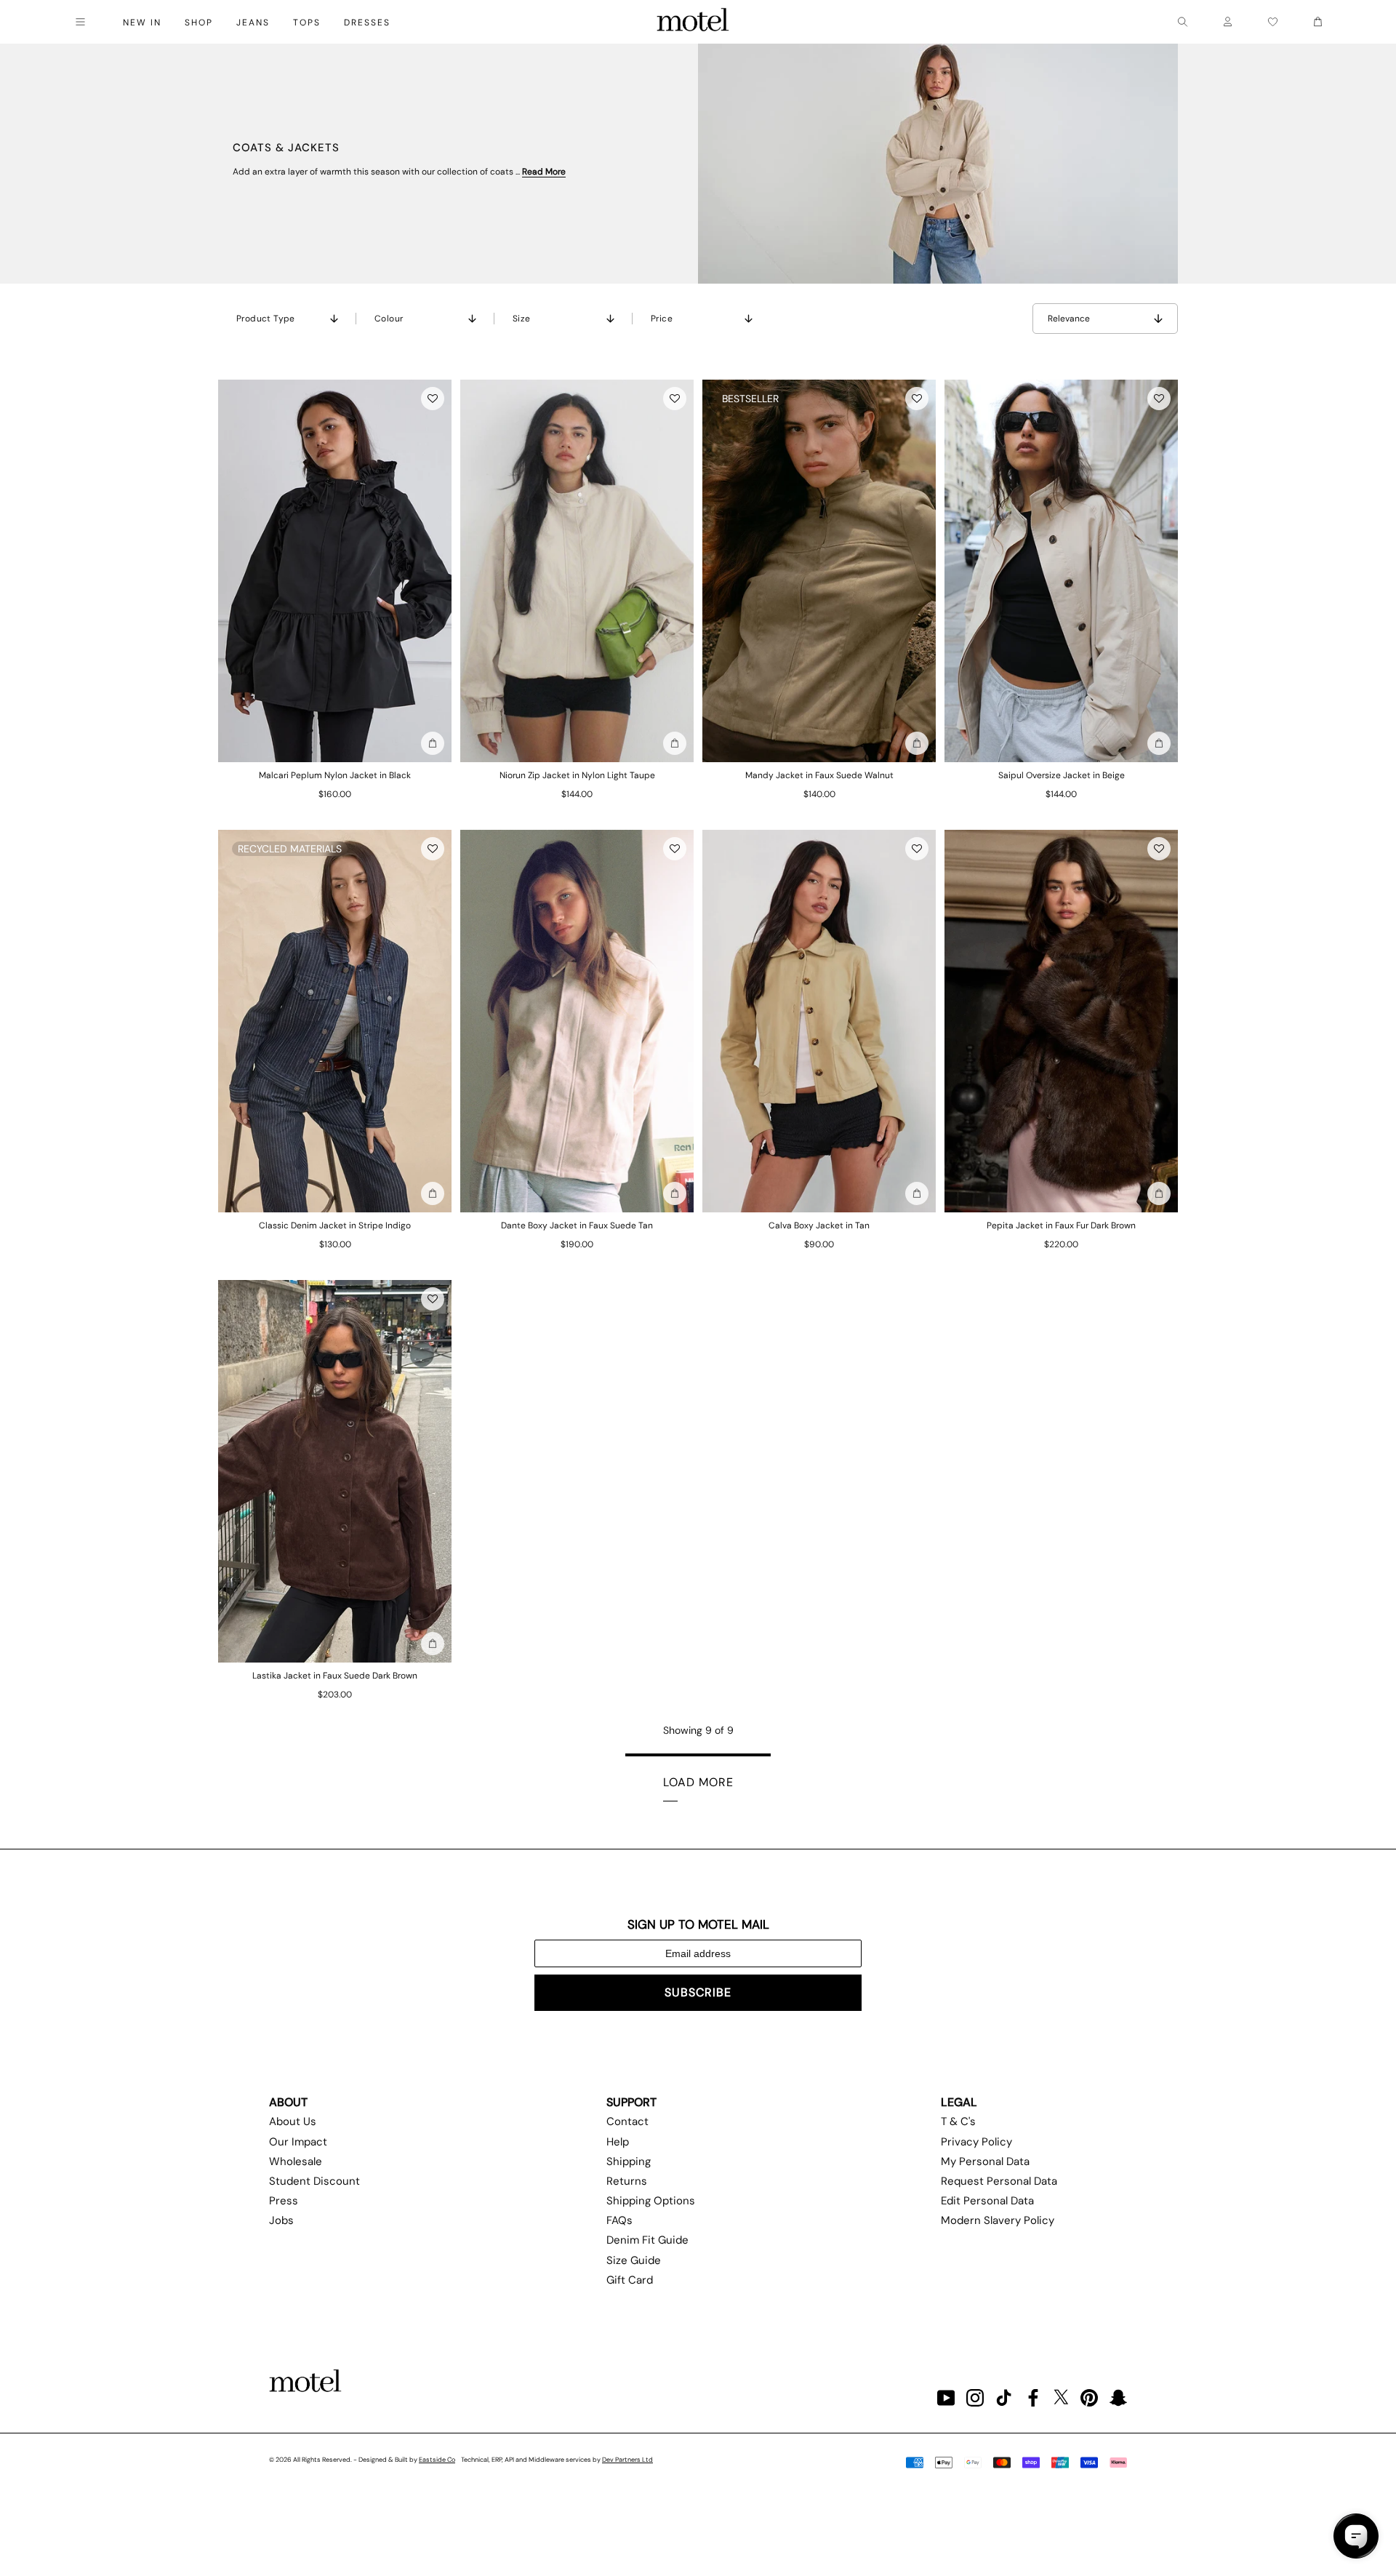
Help (618, 2142)
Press (284, 2201)
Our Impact (298, 2142)
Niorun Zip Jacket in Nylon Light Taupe (577, 775)
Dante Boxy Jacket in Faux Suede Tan (577, 1225)
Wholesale (296, 2161)
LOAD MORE (698, 1782)
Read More (544, 172)
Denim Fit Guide (647, 2240)
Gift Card (630, 2280)
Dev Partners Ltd (627, 2460)
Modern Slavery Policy (998, 2220)
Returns (627, 2181)
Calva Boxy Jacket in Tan (819, 1225)
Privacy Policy (976, 2142)
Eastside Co (437, 2460)
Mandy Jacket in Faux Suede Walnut (819, 775)
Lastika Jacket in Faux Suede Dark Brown (335, 1676)
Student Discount (314, 2181)
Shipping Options (651, 2201)
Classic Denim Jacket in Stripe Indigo (335, 1225)
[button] (433, 399)
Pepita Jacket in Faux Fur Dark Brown (1061, 1225)
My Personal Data (985, 2161)
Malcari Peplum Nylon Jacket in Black (335, 775)
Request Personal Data (999, 2181)
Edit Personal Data (987, 2201)
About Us (293, 2121)
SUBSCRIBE (698, 1992)
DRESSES (367, 23)
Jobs (281, 2220)
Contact (627, 2121)
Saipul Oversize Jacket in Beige (1062, 775)
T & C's (958, 2121)
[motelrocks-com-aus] (693, 22)
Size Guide (634, 2260)
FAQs (619, 2220)
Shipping (629, 2161)
